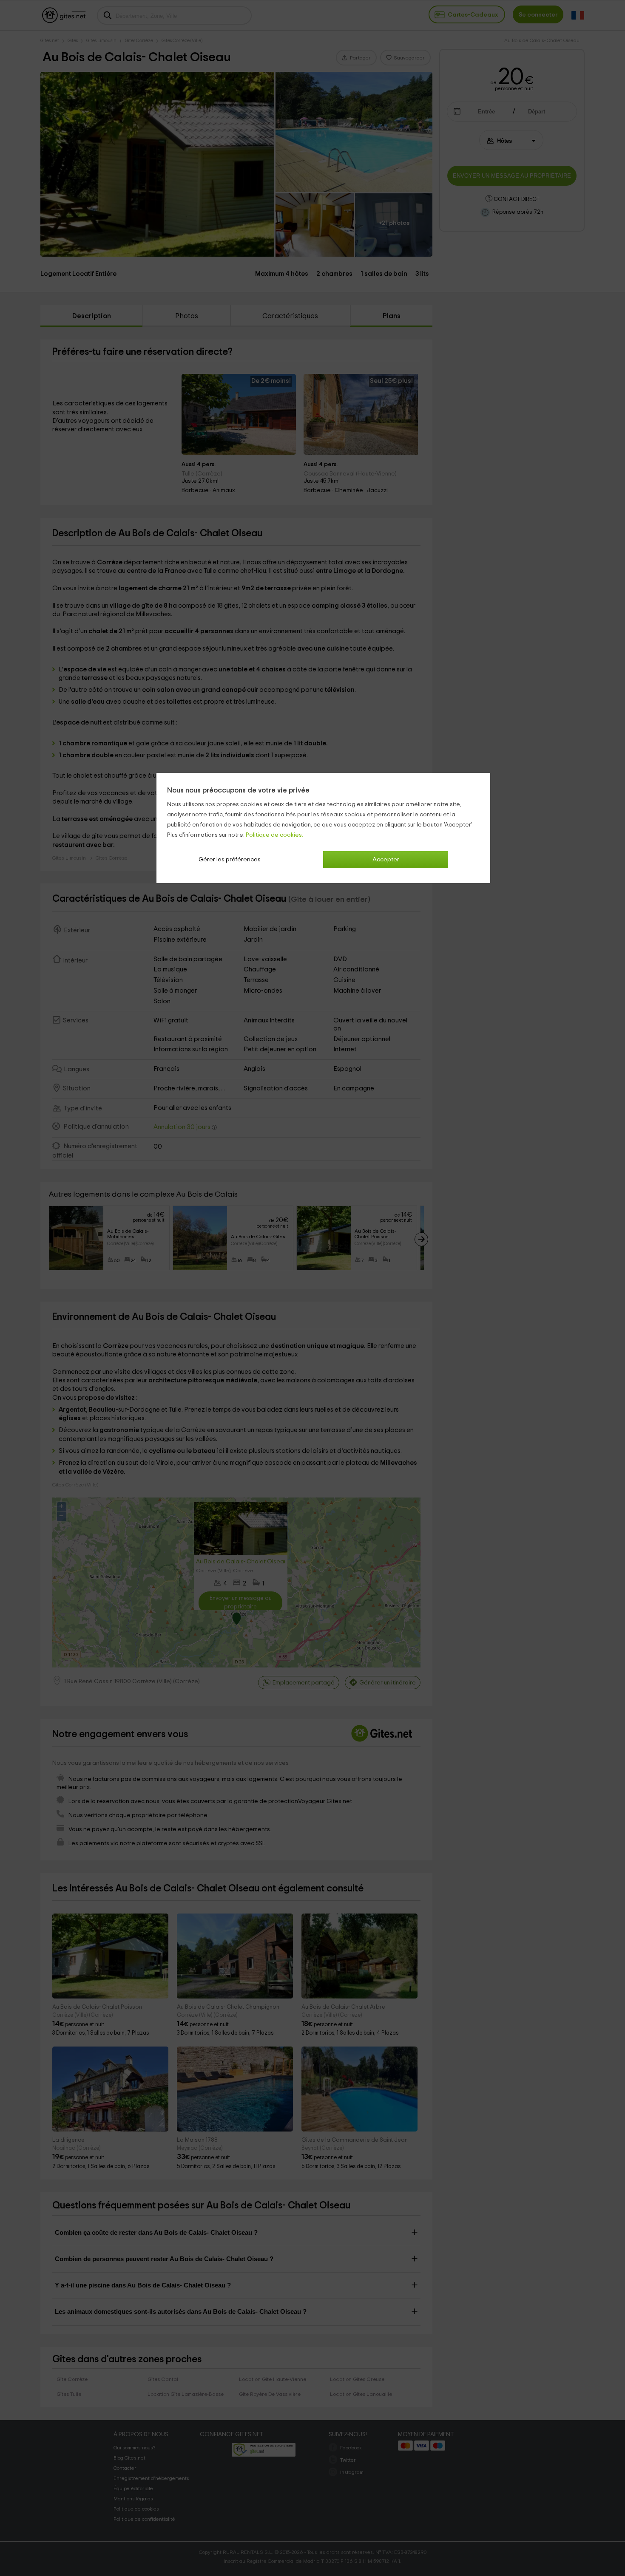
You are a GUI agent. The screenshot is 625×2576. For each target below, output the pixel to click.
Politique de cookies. (274, 835)
